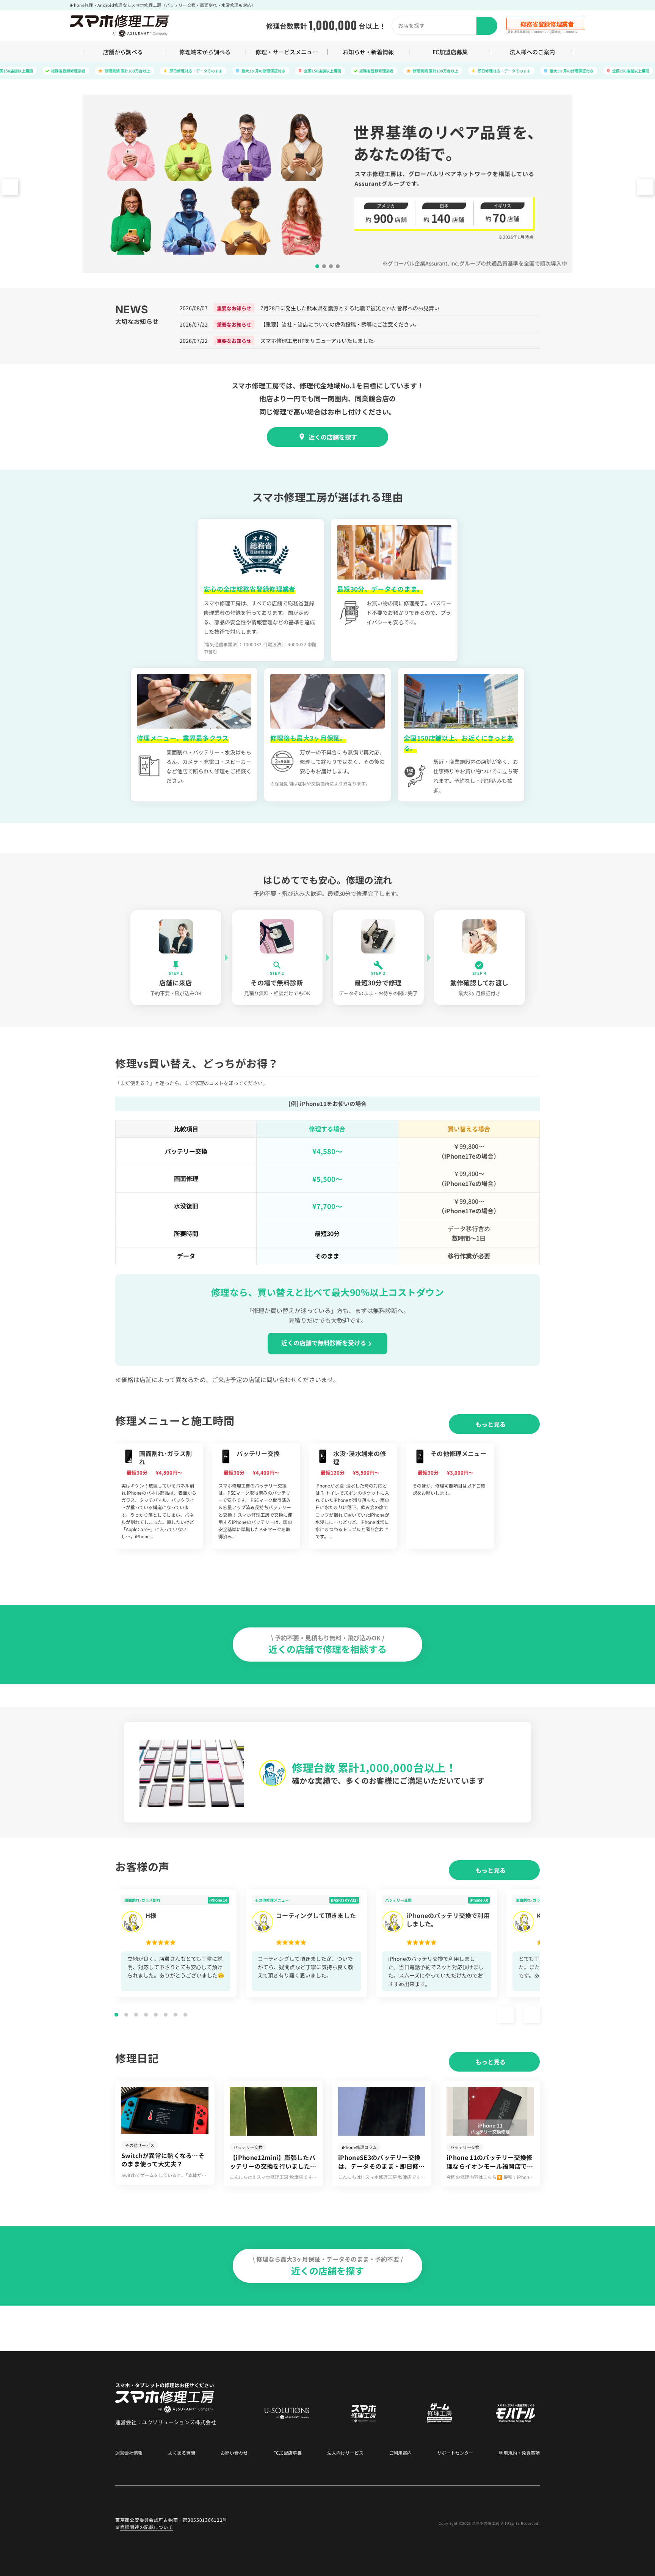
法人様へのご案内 (532, 52)
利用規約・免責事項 (519, 2453)
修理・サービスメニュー (287, 52)
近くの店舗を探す (333, 437)
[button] (645, 187)
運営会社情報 (129, 2453)
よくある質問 (182, 2453)
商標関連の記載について (147, 2527)
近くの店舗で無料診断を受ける (324, 1343)
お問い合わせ (234, 2453)
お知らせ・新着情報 (368, 52)
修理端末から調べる (205, 52)
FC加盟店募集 (450, 52)
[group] (159, 1496)
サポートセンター (455, 2453)
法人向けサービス (345, 2453)
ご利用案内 (400, 2453)
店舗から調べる (123, 52)
